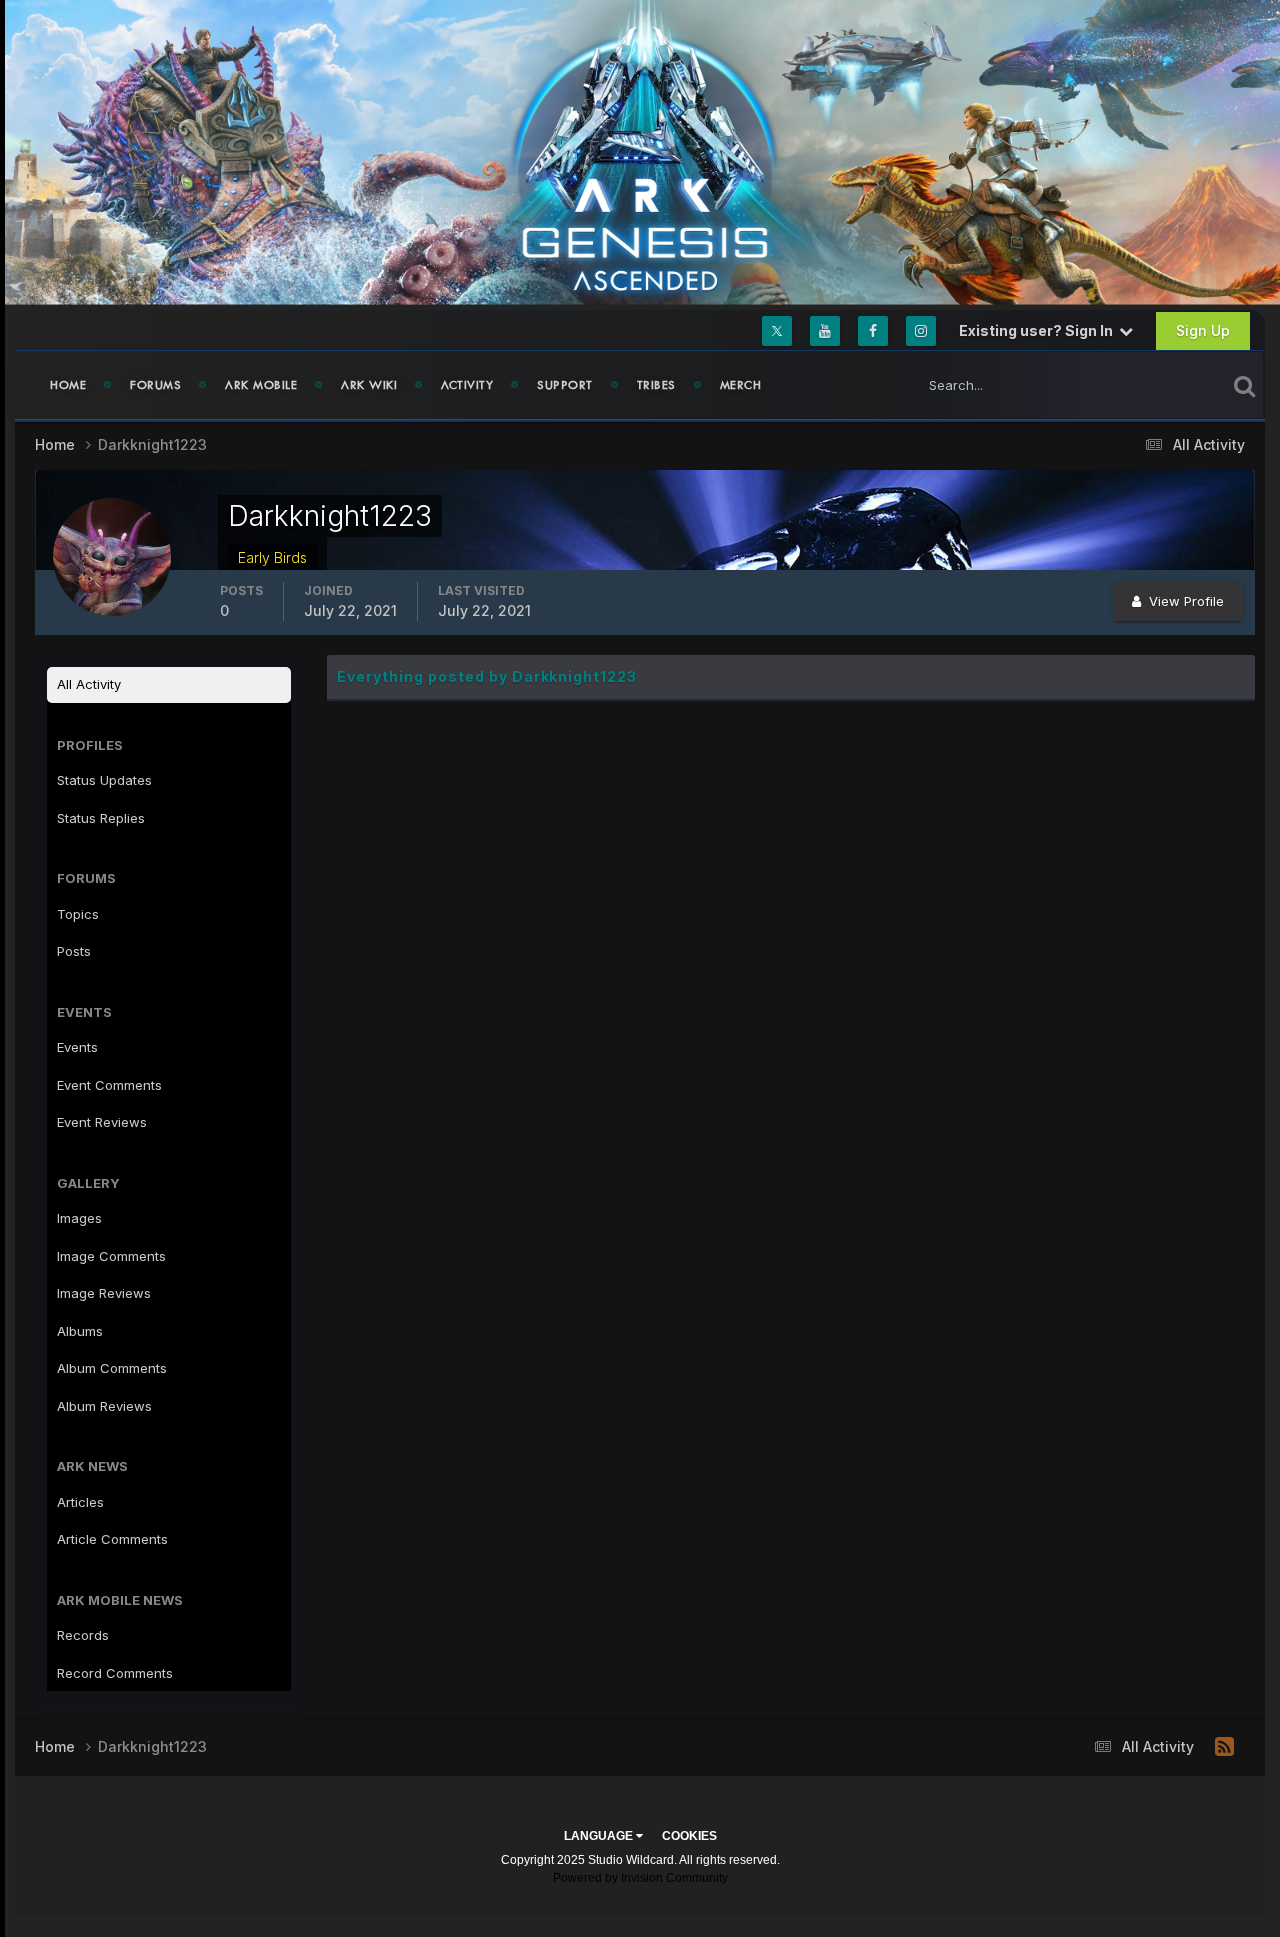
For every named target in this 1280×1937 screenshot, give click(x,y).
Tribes (656, 385)
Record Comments (115, 1673)
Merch (741, 385)
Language (600, 1836)
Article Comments (112, 1539)
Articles (80, 1502)
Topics (78, 914)
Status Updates (1153, 384)
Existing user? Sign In (1039, 330)
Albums (80, 1331)
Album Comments (112, 1368)
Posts (74, 951)
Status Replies (101, 818)
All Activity (89, 684)
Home (68, 385)
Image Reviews (104, 1293)
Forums (155, 385)
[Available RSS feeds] (1224, 1747)
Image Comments (111, 1256)
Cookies (689, 1836)
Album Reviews (104, 1406)
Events (77, 1047)
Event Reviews (102, 1122)
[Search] (1244, 385)
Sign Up (1203, 330)
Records (83, 1635)
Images (79, 1218)
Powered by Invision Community (640, 1878)
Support (565, 385)
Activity (467, 385)
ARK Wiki (369, 385)
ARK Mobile (261, 385)
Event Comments (109, 1085)
